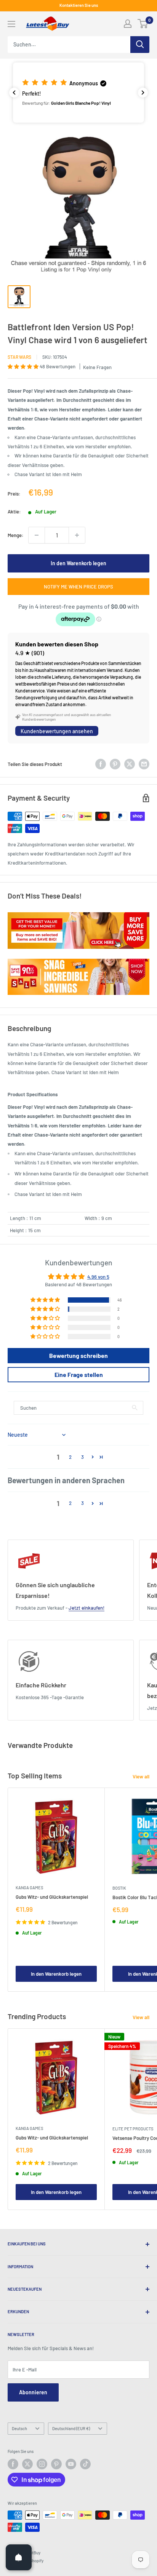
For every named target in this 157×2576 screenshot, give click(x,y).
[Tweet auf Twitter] (130, 764)
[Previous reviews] (14, 93)
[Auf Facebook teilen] (101, 764)
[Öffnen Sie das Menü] (11, 24)
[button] (78, 93)
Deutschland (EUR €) (71, 2428)
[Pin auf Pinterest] (115, 764)
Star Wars (19, 357)
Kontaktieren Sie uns (79, 5)
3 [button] (83, 1457)
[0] (143, 24)
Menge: (16, 535)
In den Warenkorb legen (78, 563)
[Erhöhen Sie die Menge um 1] (77, 535)
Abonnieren (33, 2392)
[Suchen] (140, 45)
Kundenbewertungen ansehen (57, 731)
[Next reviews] (143, 93)
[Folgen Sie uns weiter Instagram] (42, 2464)
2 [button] (70, 1457)
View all (141, 1776)
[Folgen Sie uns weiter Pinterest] (56, 2464)
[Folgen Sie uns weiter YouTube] (71, 2464)
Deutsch (19, 2428)
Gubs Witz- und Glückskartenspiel (52, 1897)
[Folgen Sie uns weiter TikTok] (85, 2464)
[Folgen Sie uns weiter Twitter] (27, 2464)
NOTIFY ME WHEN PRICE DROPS (78, 587)
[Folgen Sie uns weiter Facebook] (13, 2464)
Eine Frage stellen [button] (79, 1374)
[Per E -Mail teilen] (144, 764)
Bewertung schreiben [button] (78, 1355)
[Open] (19, 2557)
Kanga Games (29, 1888)
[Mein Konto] (128, 24)
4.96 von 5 (98, 1277)
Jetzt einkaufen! (87, 1608)
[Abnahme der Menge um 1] (37, 535)
